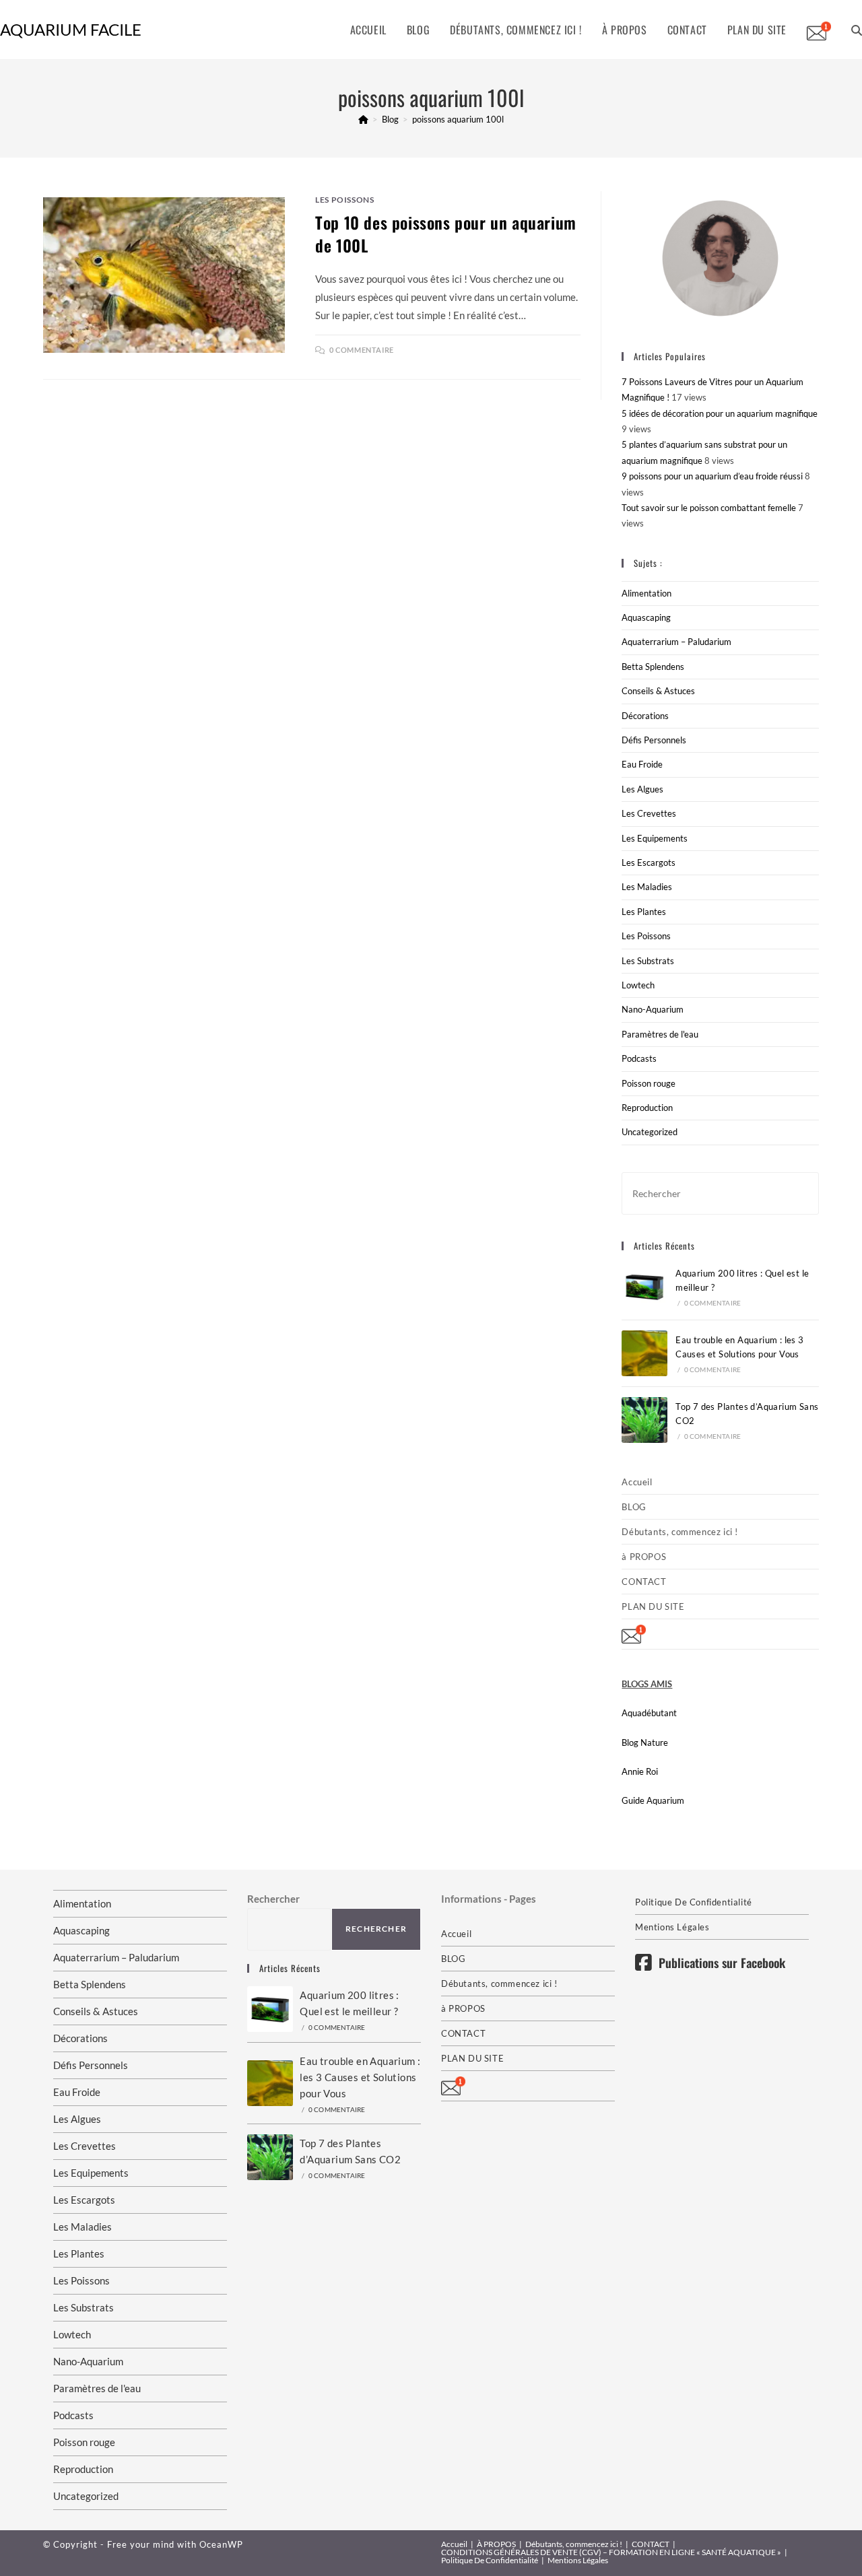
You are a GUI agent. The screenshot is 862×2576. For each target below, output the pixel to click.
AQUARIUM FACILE (71, 29)
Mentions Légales (672, 1927)
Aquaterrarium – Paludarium (676, 642)
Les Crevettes (649, 813)
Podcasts (639, 1058)
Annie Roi (640, 1771)
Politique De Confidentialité (694, 1902)
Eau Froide (642, 764)
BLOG (634, 1507)
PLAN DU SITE (653, 1606)
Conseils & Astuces (658, 691)
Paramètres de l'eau (660, 1034)
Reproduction (647, 1108)
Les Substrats (648, 961)
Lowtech (638, 985)
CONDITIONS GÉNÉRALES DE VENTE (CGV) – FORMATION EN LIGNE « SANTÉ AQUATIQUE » (611, 2552)
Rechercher (273, 1899)
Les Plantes (644, 912)
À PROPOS (496, 2544)
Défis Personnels (654, 740)
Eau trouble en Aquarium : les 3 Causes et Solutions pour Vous (360, 2077)
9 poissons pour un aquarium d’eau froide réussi (712, 476)
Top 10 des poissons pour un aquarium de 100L (446, 234)
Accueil (637, 1482)
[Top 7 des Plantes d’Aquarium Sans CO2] (644, 1420)
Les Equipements (655, 838)
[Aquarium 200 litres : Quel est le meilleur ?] (644, 1287)
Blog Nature (645, 1742)
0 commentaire (362, 350)
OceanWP (221, 2544)
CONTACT (644, 1582)
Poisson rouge (649, 1083)
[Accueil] (363, 119)
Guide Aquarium (653, 1800)
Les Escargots (649, 862)
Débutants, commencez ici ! (680, 1532)
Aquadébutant (649, 1713)
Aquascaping (646, 617)
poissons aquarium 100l (458, 119)
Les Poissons (344, 200)
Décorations (645, 716)
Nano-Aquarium (653, 1009)
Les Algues (642, 789)
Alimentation (646, 593)
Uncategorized (650, 1132)
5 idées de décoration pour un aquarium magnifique (720, 413)
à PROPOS (644, 1557)
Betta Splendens (653, 667)
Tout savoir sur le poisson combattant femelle (709, 508)
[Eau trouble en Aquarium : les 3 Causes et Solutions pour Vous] (644, 1353)
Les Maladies (647, 887)
